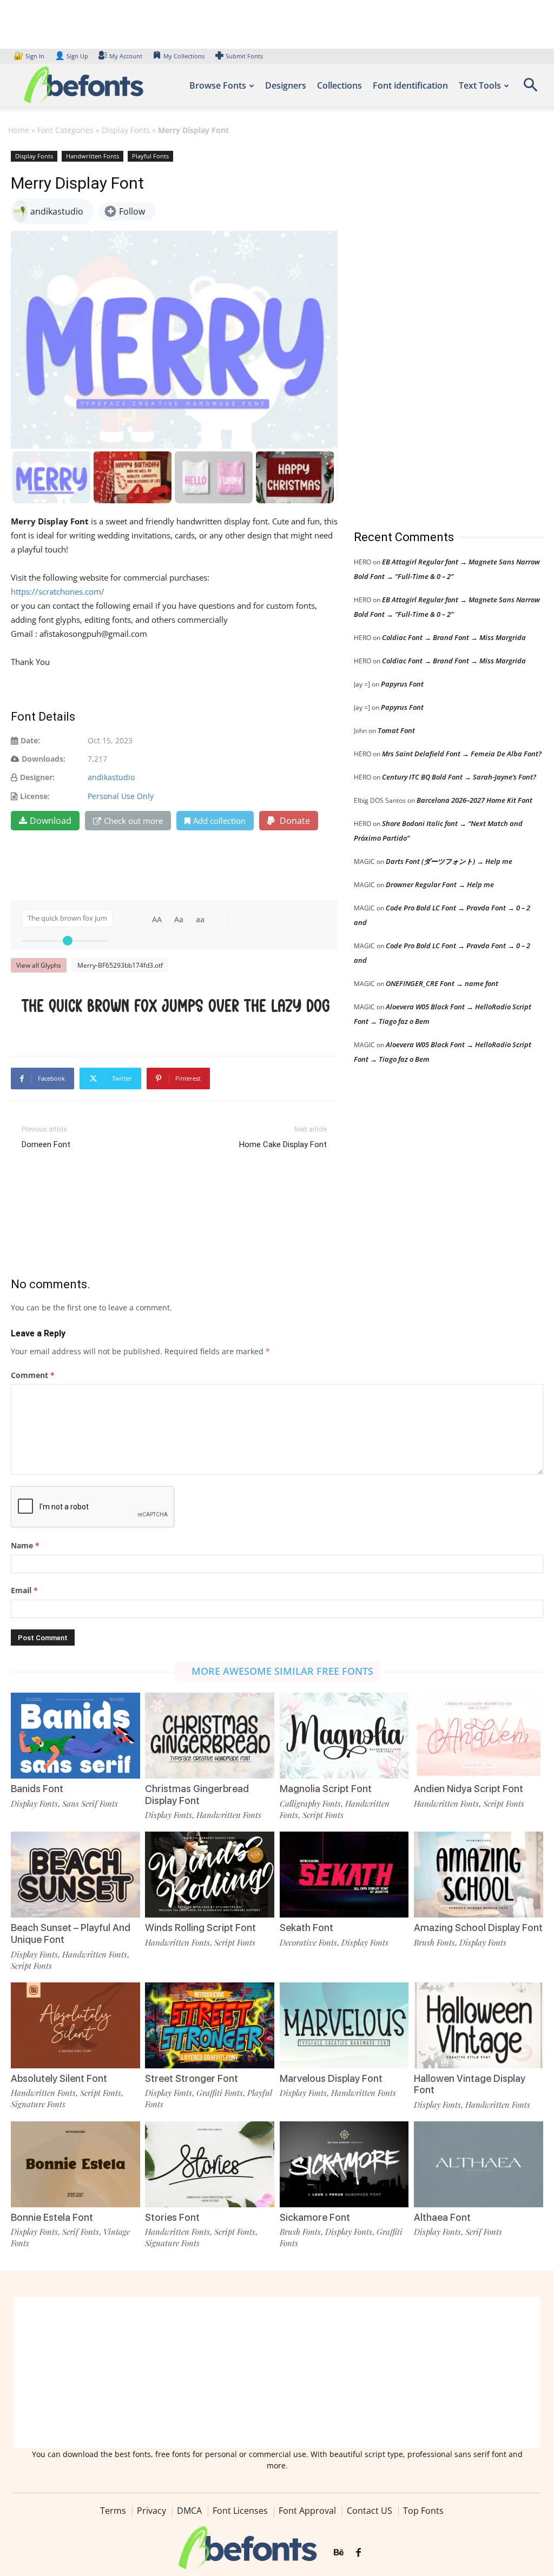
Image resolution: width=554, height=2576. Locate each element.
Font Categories (65, 130)
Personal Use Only (121, 796)
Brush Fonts (434, 1942)
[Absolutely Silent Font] (75, 2025)
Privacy (151, 2511)
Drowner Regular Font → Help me (440, 884)
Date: (30, 740)
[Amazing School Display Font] (479, 1875)
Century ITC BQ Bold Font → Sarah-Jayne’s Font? (459, 777)
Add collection (219, 821)
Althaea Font (442, 2217)
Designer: (37, 777)
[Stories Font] (210, 2164)
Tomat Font (396, 730)
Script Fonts (323, 1815)
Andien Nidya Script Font (469, 1789)
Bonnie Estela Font (52, 2217)
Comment (33, 1375)
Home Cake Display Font (283, 1144)
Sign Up (71, 56)
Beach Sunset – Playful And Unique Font (71, 1933)
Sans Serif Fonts (90, 1803)
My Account (126, 56)
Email (24, 1590)
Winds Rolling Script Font (200, 1928)
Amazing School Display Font (478, 1928)
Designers (286, 85)
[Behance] (339, 2553)
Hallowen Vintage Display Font (470, 2084)
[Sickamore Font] (344, 2164)
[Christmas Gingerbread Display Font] (210, 1736)
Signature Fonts (38, 2104)
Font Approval (307, 2511)
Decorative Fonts (308, 1942)
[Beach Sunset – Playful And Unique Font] (75, 1875)
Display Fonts (126, 130)
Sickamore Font (315, 2217)
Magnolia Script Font (326, 1789)
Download (51, 821)
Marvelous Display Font (331, 2078)
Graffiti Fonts (220, 2093)
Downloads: (44, 759)
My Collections (184, 56)
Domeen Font (46, 1144)
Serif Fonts (81, 2232)
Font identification (410, 85)
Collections (339, 85)
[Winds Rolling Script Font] (210, 1875)
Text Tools (480, 85)
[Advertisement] (435, 329)
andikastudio (111, 777)
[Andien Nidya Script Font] (479, 1736)
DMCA (189, 2511)
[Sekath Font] (344, 1875)
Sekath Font (306, 1928)
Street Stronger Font (192, 2078)
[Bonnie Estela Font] (75, 2164)
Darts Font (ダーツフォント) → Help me (449, 861)
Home (19, 130)
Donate (294, 821)
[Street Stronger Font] (210, 2025)
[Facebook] (358, 2553)
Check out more (133, 821)
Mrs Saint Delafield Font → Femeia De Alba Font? (462, 754)
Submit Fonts (244, 56)
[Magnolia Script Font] (344, 1736)
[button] (530, 88)
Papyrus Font (402, 684)
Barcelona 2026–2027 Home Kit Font (474, 800)
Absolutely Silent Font (59, 2078)
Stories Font (172, 2217)
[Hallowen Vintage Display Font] (479, 2025)
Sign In (30, 56)
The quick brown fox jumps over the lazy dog (176, 1005)
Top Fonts (423, 2511)
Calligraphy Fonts (310, 1803)
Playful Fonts (150, 156)
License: (35, 796)
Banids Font (37, 1789)
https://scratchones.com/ (58, 591)
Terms (113, 2511)
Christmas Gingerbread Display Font (197, 1795)
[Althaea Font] (479, 2164)
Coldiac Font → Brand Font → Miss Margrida (454, 637)
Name (25, 1545)
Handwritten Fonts (93, 156)
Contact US (370, 2511)
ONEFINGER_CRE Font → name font (442, 983)
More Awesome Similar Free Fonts (282, 1671)
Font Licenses (240, 2511)
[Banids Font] (75, 1736)
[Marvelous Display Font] (344, 2025)
